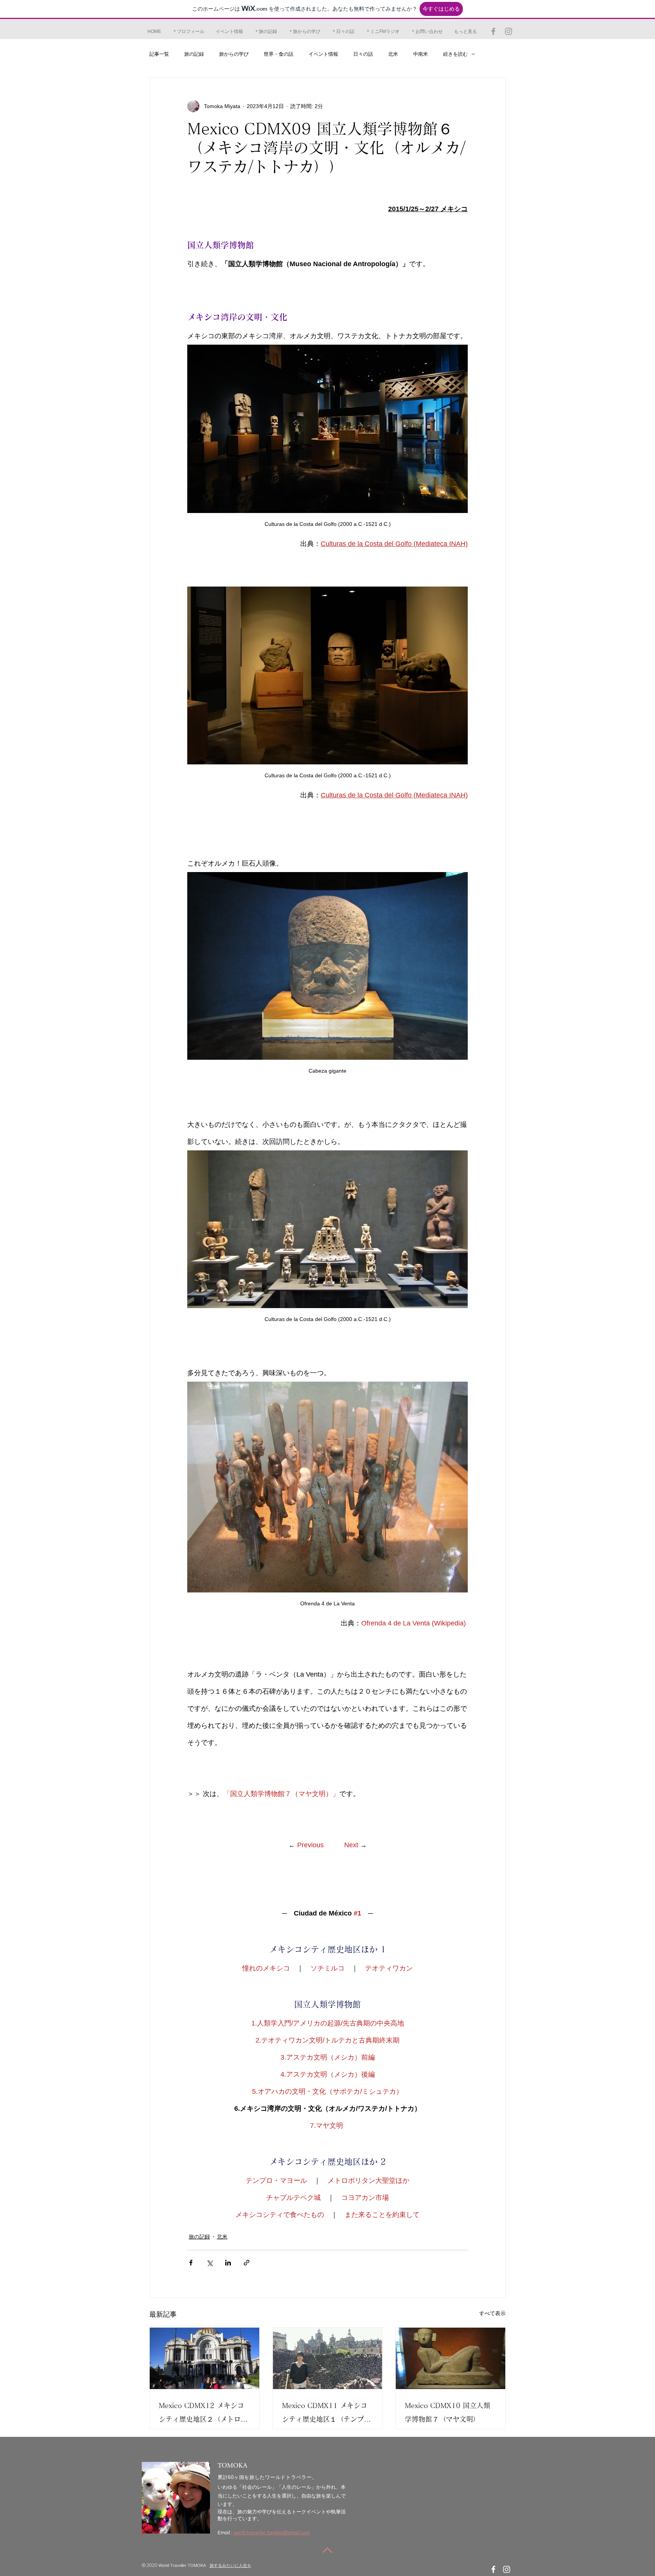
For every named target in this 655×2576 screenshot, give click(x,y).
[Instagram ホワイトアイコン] (507, 2569)
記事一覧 (159, 54)
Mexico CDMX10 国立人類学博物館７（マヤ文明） (447, 2412)
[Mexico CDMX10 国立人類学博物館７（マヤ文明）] (451, 2358)
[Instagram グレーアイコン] (508, 31)
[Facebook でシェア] (191, 2263)
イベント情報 (323, 54)
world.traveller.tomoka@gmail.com (272, 2533)
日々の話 (363, 54)
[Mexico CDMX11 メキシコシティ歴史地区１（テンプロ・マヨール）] (328, 2358)
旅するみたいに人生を (230, 2565)
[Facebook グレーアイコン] (493, 31)
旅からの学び (234, 54)
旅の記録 (194, 54)
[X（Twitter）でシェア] (209, 2263)
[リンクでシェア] (247, 2263)
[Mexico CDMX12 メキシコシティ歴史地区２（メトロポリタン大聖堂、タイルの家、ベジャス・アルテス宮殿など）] (204, 2358)
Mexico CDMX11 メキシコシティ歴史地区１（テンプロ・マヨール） (325, 2414)
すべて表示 (492, 2313)
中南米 (421, 54)
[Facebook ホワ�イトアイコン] (493, 2569)
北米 (393, 54)
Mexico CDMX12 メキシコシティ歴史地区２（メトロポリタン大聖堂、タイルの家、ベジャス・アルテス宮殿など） (203, 2414)
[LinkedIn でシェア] (228, 2263)
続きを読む (455, 54)
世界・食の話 (279, 54)
